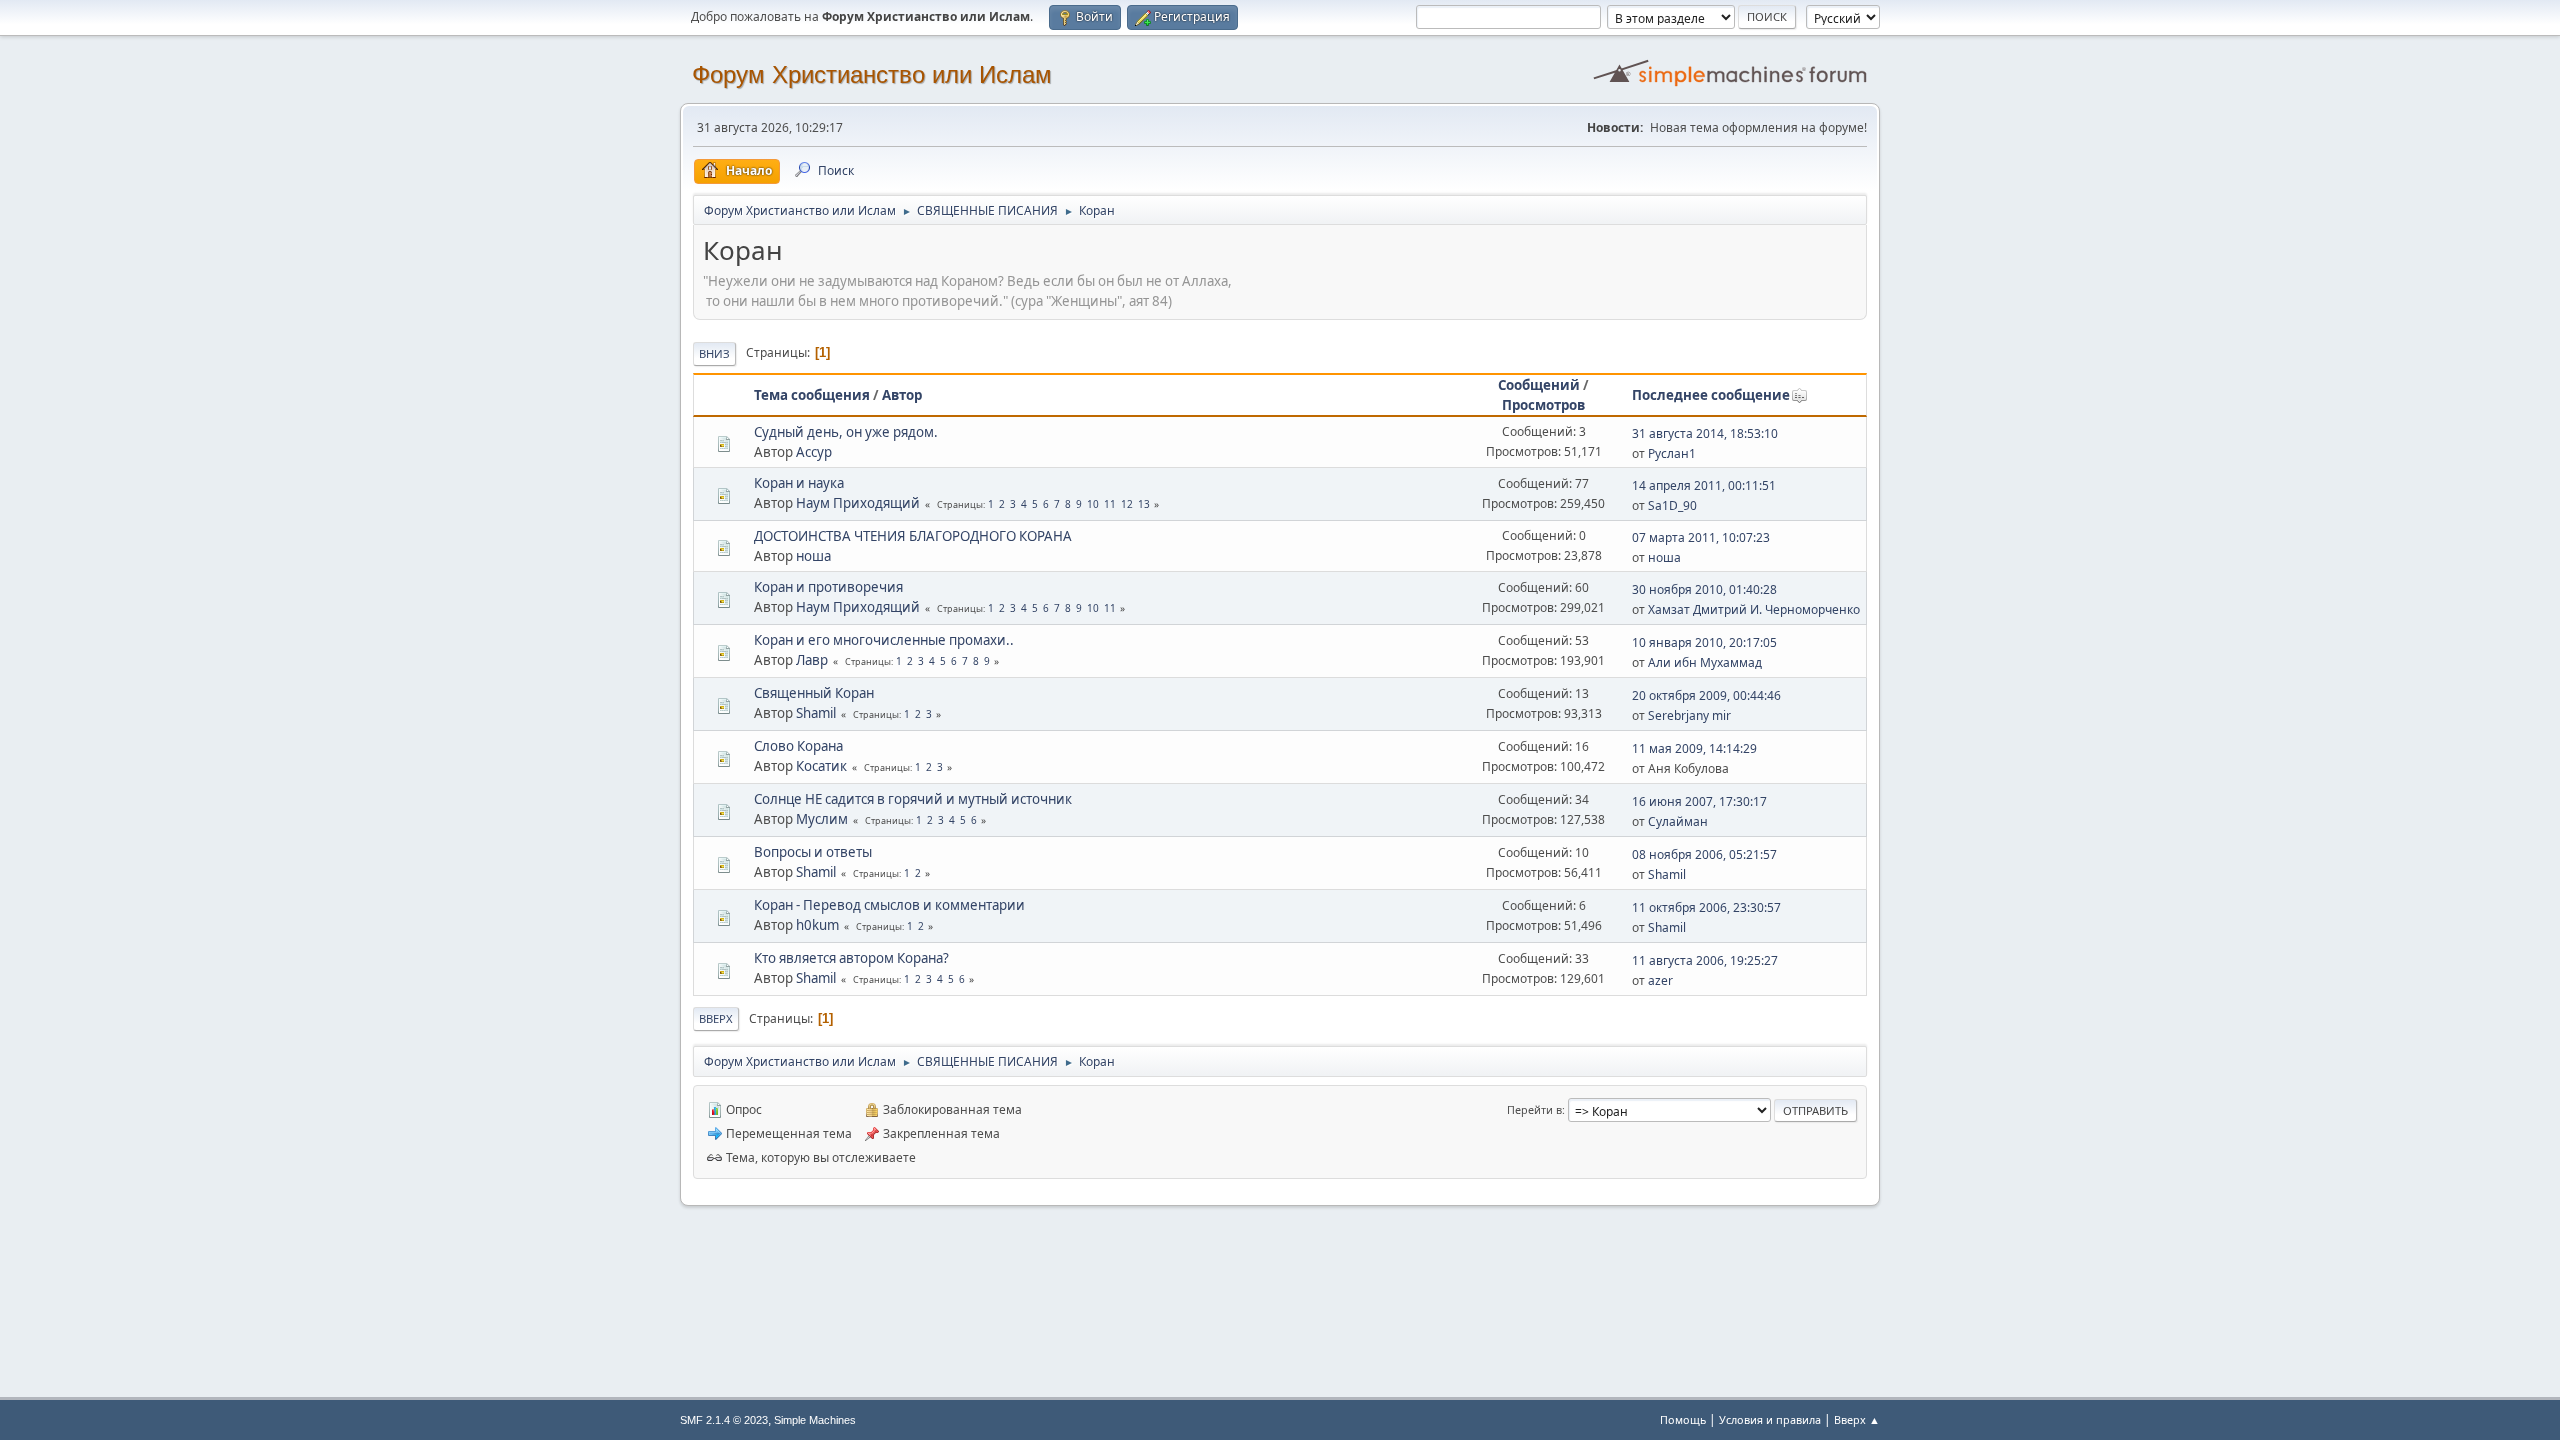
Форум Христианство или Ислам (872, 74)
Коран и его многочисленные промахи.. (884, 640)
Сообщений (1539, 385)
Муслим (822, 819)
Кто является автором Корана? (851, 958)
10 (1093, 504)
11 (1110, 504)
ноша (813, 556)
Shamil (816, 713)
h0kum (817, 925)
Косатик (821, 766)
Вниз (714, 353)
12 (1127, 504)
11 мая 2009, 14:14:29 (1694, 748)
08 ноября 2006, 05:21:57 (1704, 854)
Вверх (716, 1018)
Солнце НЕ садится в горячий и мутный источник (913, 799)
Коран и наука (799, 483)
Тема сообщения (812, 395)
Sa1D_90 (1672, 505)
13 (1144, 504)
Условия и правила (1770, 1419)
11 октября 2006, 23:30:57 (1706, 907)
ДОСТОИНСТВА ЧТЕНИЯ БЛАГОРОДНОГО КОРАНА (913, 536)
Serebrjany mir (1689, 715)
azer (1660, 980)
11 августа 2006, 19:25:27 (1705, 960)
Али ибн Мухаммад (1705, 662)
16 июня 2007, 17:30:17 (1699, 801)
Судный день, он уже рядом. (846, 432)
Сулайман (1678, 821)
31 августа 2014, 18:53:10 (1705, 433)
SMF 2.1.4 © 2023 (724, 1420)
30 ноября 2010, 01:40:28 (1704, 589)
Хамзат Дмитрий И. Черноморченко (1754, 609)
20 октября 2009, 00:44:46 (1706, 695)
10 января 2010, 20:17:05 (1704, 642)
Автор (902, 395)
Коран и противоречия (828, 587)
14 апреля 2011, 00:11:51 (1704, 485)
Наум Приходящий (858, 503)
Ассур (814, 452)
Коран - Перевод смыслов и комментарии (889, 905)
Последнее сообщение (1711, 395)
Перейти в (1534, 1109)
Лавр (812, 660)
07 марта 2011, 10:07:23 (1701, 537)
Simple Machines (815, 1420)
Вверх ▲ (1857, 1419)
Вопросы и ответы (813, 852)
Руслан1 (1672, 453)
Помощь (1683, 1419)
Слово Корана (798, 746)
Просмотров (1543, 405)
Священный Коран (814, 693)
